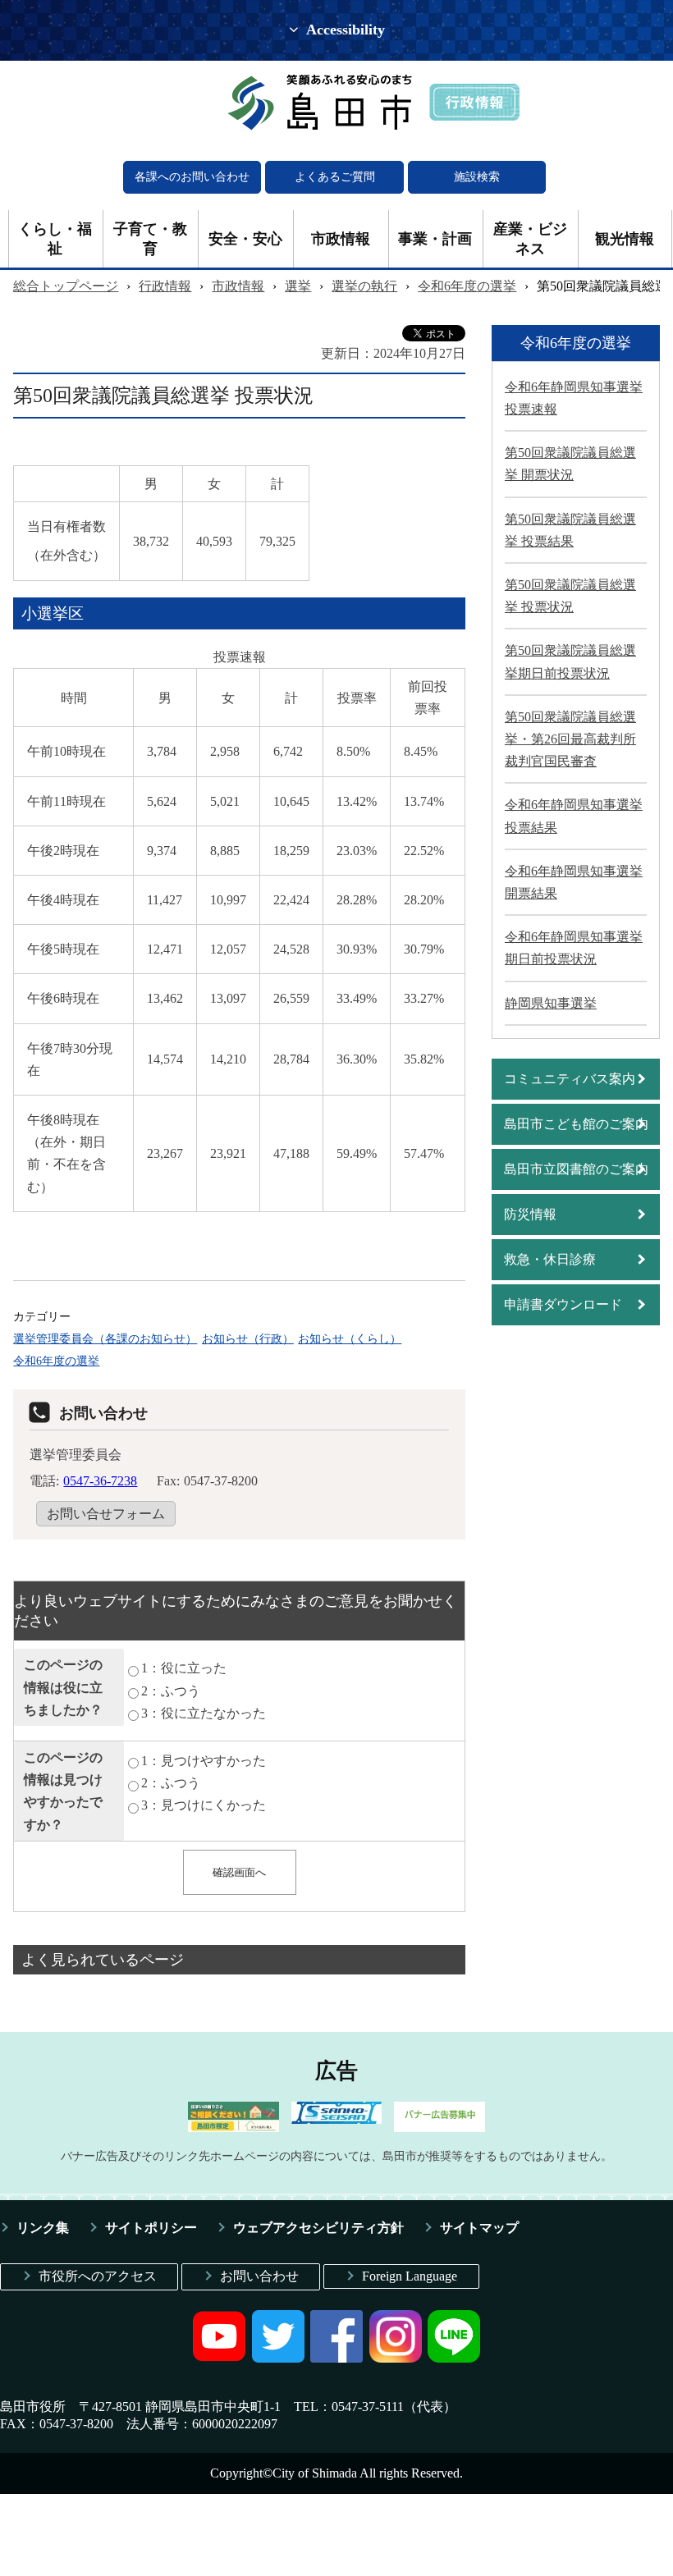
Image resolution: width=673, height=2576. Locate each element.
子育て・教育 (150, 239)
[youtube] (219, 2358)
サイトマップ (479, 2228)
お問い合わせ (259, 2276)
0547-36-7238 (100, 1481)
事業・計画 (435, 239)
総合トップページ (66, 286)
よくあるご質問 (335, 177)
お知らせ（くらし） (350, 1338)
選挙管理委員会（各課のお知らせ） (105, 1338)
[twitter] (278, 2358)
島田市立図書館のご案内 (576, 1169)
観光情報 (625, 239)
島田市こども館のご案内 (576, 1124)
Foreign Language (410, 2276)
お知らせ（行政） (248, 1338)
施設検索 (477, 177)
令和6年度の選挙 (467, 286)
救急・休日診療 (550, 1259)
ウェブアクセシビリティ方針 (318, 2228)
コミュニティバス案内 (570, 1079)
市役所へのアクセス (98, 2276)
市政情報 (341, 239)
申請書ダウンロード (563, 1304)
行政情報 (165, 286)
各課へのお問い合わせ (192, 177)
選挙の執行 (364, 286)
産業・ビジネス (530, 239)
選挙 (298, 286)
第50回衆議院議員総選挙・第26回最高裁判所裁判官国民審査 (570, 739)
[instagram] (396, 2358)
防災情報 (530, 1214)
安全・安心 (245, 239)
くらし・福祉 (55, 239)
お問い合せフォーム (106, 1514)
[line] (454, 2358)
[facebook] (336, 2358)
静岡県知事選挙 (551, 1003)
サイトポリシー (151, 2228)
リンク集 (43, 2228)
